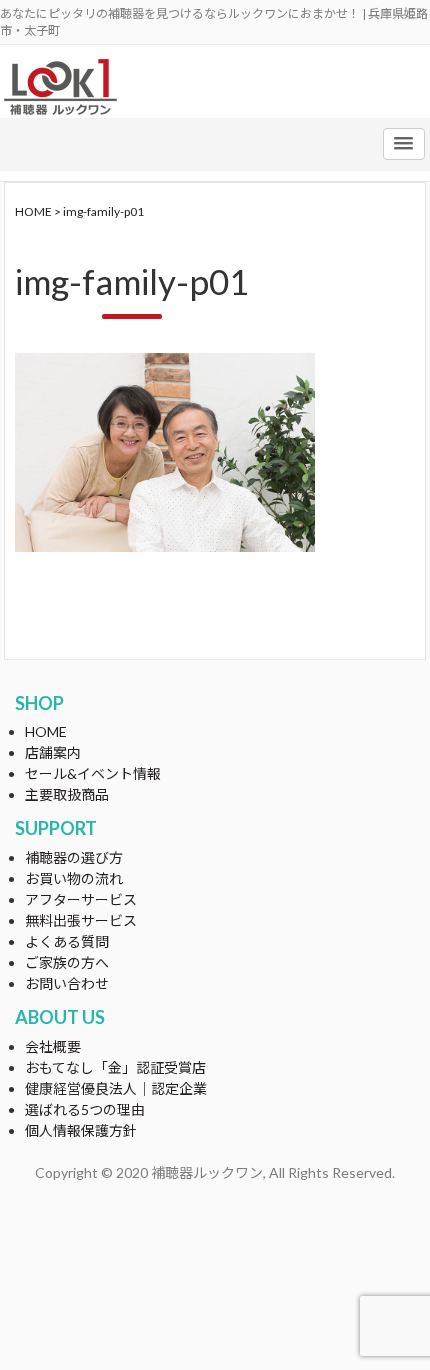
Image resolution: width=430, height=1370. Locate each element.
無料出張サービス (81, 920)
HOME (46, 731)
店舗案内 (53, 752)
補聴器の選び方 (74, 857)
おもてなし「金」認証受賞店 (115, 1067)
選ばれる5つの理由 (85, 1109)
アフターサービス (81, 899)
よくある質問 (67, 941)
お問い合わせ (67, 983)
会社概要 (53, 1046)
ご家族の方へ (67, 962)
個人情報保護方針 (81, 1130)
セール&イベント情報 (93, 773)
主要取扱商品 (67, 794)
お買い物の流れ (74, 878)
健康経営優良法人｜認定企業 (116, 1088)
